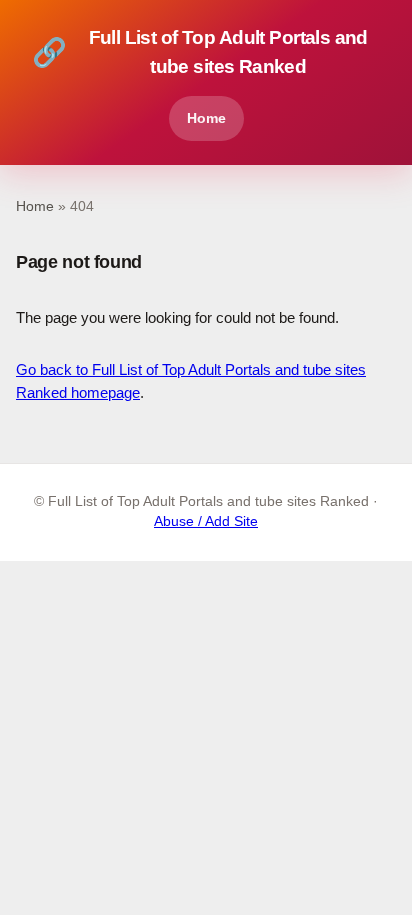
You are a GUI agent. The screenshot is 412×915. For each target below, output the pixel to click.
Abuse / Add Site (206, 521)
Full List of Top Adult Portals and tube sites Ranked (200, 52)
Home (206, 118)
